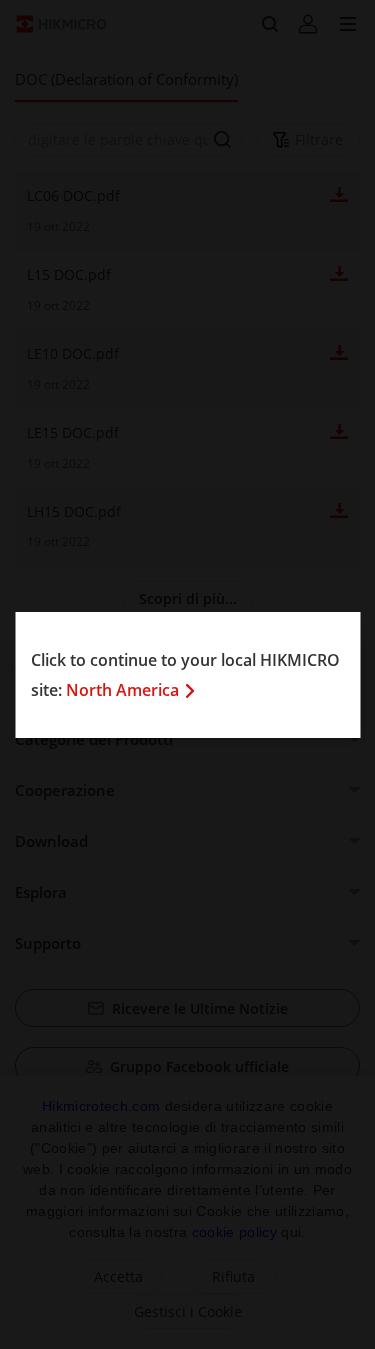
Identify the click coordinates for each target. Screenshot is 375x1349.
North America (122, 690)
